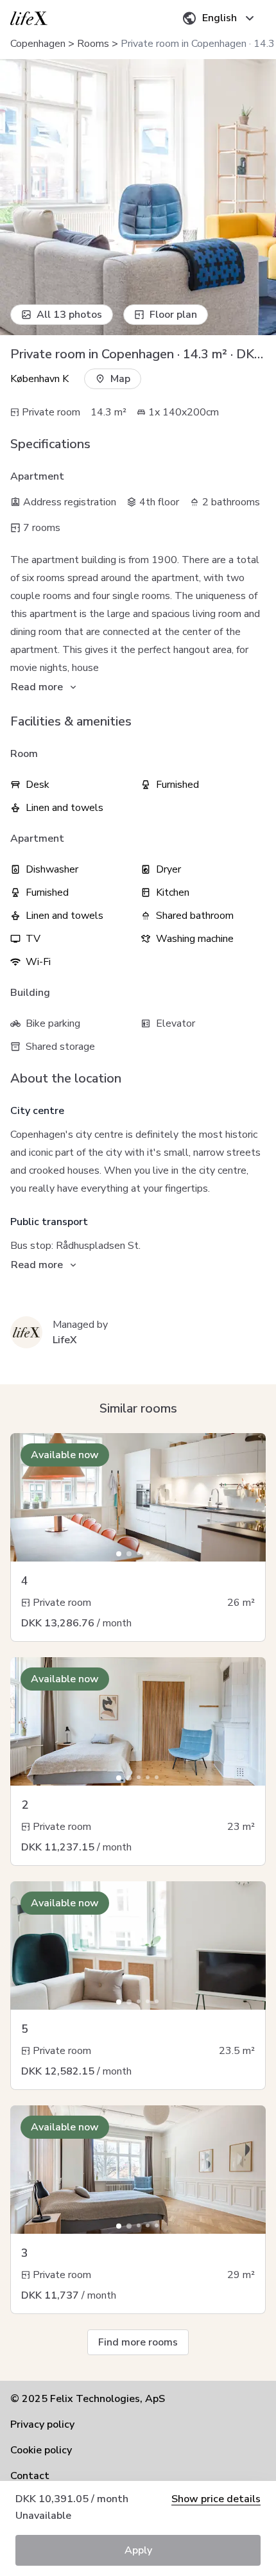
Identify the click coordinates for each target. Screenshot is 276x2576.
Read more (37, 687)
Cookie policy (41, 2450)
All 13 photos (69, 315)
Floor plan (173, 315)
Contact (30, 2476)
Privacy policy (42, 2424)
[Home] (29, 18)
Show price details (216, 2499)
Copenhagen (38, 44)
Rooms (93, 44)
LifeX (65, 1340)
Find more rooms (138, 2342)
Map (120, 379)
